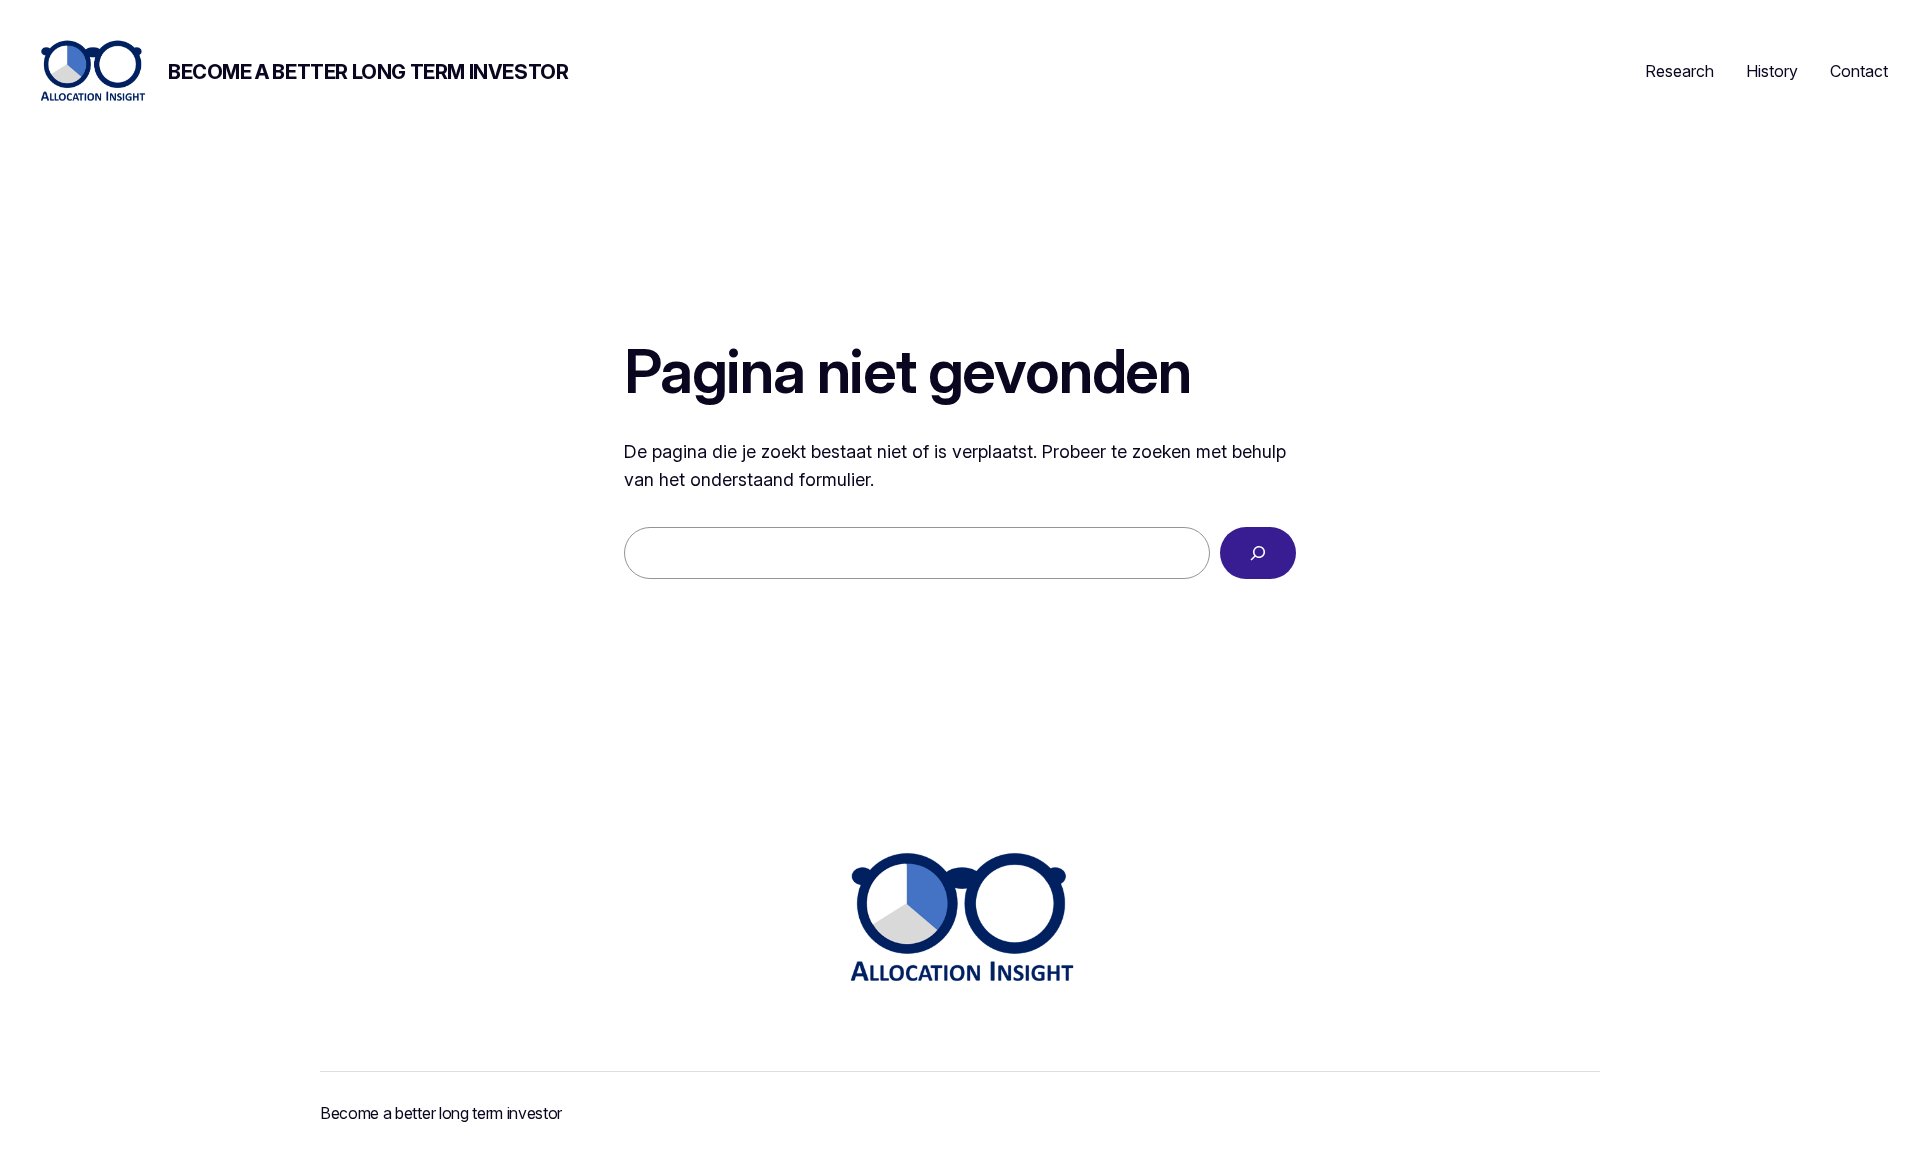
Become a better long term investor (368, 72)
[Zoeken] (1258, 553)
